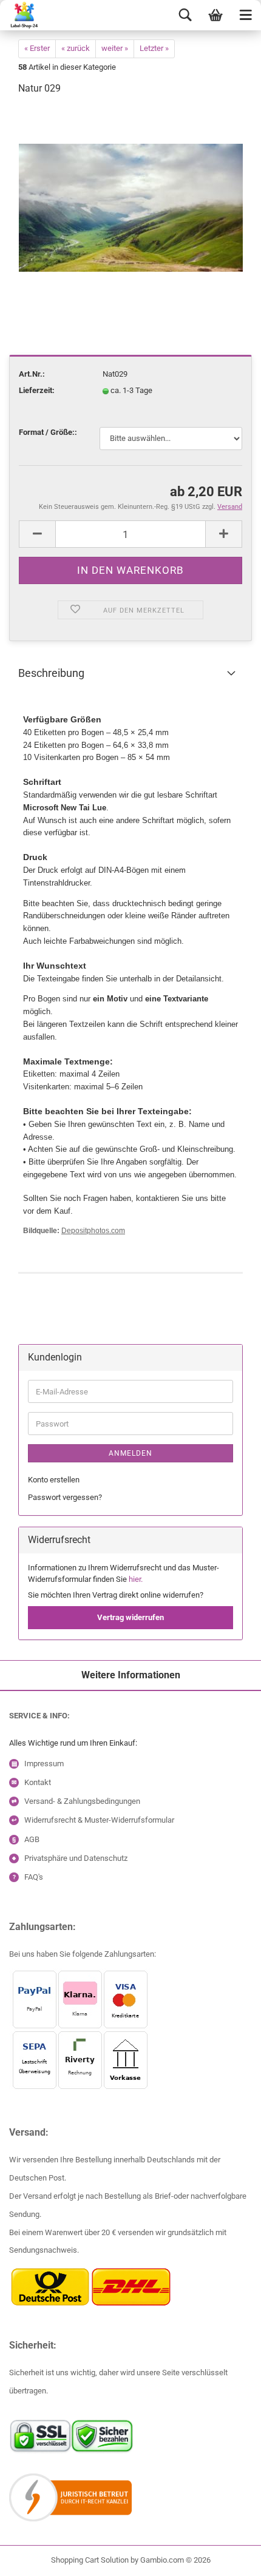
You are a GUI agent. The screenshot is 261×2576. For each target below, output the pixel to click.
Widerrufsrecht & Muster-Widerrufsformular (99, 1820)
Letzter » (154, 48)
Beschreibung (51, 673)
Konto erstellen (54, 1480)
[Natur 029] (131, 197)
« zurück (76, 48)
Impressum (44, 1764)
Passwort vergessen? (65, 1497)
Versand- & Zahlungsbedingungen (82, 1801)
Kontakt (38, 1782)
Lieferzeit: (37, 390)
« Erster (37, 48)
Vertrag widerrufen (130, 1617)
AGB (32, 1839)
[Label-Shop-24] (20, 15)
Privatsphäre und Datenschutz (76, 1858)
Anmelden (130, 1453)
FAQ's (34, 1877)
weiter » (115, 48)
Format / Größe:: (48, 432)
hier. (136, 1579)
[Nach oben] (33, 2558)
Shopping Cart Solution (90, 2560)
